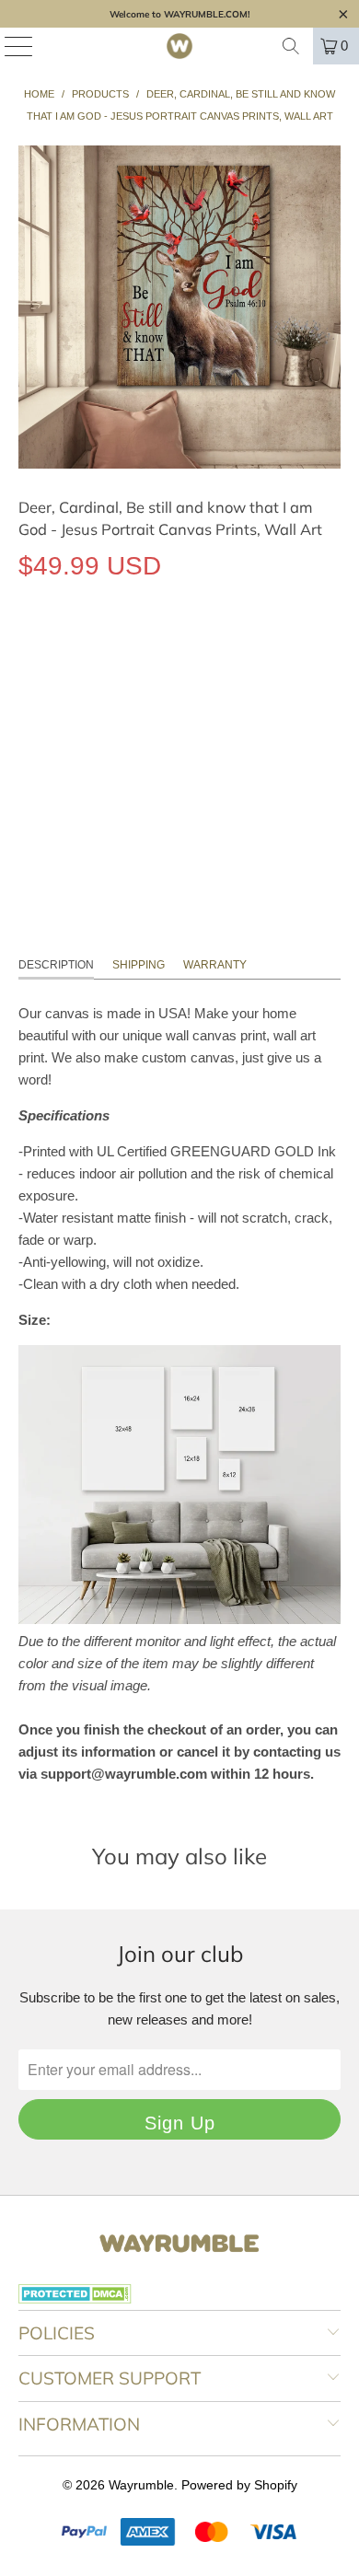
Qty (28, 704)
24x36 (169, 650)
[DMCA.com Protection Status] (75, 2299)
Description (56, 965)
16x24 (107, 650)
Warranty (215, 965)
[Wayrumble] (180, 46)
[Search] (291, 46)
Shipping (139, 965)
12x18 (46, 650)
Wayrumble (141, 2485)
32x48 (231, 650)
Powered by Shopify (239, 2485)
